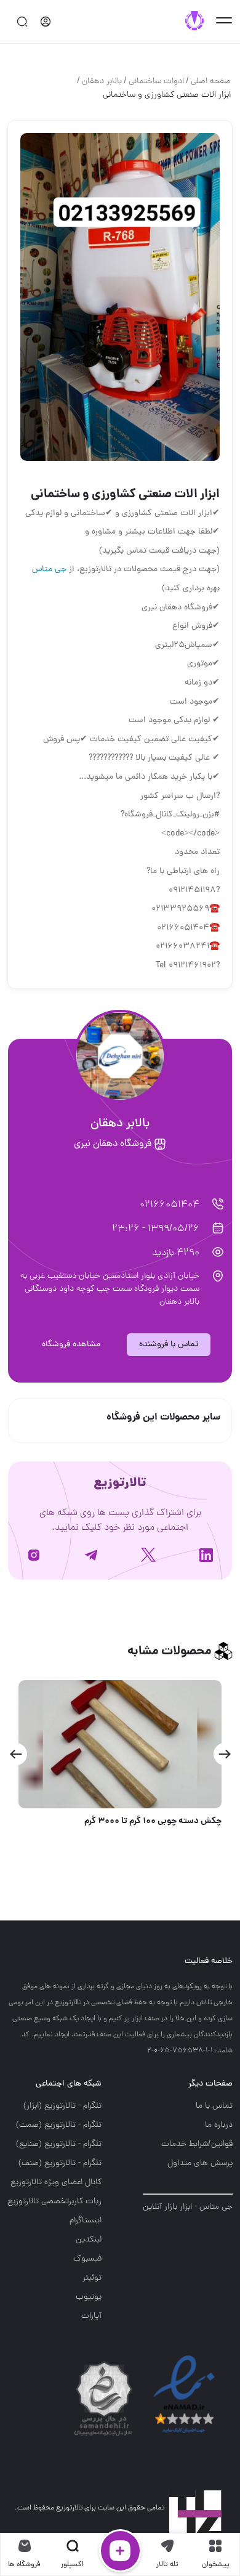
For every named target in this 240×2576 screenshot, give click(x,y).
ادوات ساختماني (156, 82)
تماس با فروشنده (169, 1345)
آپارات (91, 2316)
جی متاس (49, 570)
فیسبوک (87, 2259)
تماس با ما (214, 2106)
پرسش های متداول (200, 2164)
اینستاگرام (86, 2221)
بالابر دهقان (102, 82)
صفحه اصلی (211, 82)
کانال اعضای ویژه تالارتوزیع (56, 2183)
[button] (224, 1754)
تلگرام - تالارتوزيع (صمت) (59, 2125)
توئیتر (92, 2278)
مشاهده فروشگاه (71, 1345)
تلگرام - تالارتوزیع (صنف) (60, 2164)
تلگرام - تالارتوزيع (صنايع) (59, 2144)
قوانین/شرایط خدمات (197, 2144)
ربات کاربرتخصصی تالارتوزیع (54, 2202)
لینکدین (89, 2240)
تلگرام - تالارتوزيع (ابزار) (62, 2106)
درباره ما (219, 2125)
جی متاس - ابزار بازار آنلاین (188, 2207)
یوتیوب (89, 2297)
